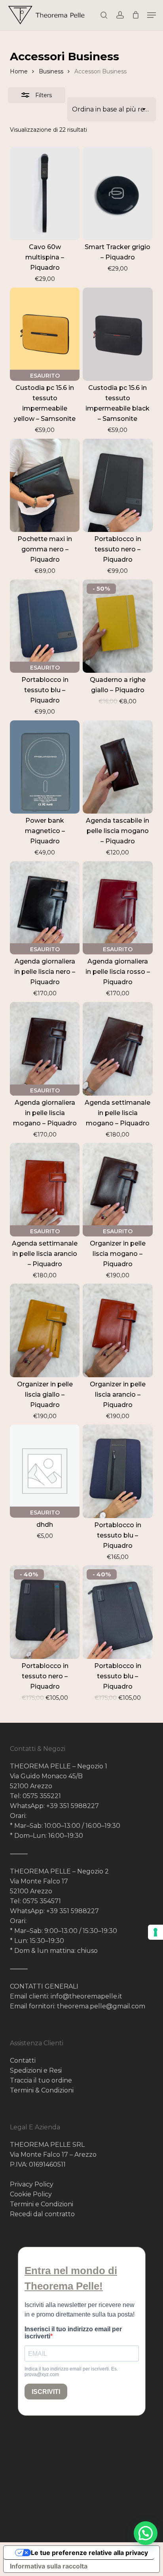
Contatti (23, 2061)
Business (51, 71)
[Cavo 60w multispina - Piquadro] (45, 194)
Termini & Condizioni (42, 2090)
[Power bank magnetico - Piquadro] (45, 767)
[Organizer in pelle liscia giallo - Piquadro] (45, 1330)
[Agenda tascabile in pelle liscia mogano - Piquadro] (118, 767)
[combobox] (112, 109)
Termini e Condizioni (42, 2204)
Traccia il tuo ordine (41, 2080)
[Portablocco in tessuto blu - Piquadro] (118, 1471)
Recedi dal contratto (42, 2214)
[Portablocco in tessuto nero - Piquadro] (118, 486)
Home (19, 71)
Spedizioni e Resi (36, 2070)
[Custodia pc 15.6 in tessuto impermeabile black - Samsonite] (118, 334)
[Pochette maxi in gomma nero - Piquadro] (45, 486)
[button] (152, 15)
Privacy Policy (32, 2184)
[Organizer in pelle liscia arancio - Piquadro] (118, 1330)
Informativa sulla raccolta (49, 2566)
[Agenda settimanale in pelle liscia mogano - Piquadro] (118, 1049)
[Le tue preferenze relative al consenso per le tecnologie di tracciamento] (155, 1932)
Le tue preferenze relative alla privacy (89, 2553)
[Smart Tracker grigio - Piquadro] (118, 194)
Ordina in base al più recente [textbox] (112, 109)
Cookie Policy (31, 2194)
